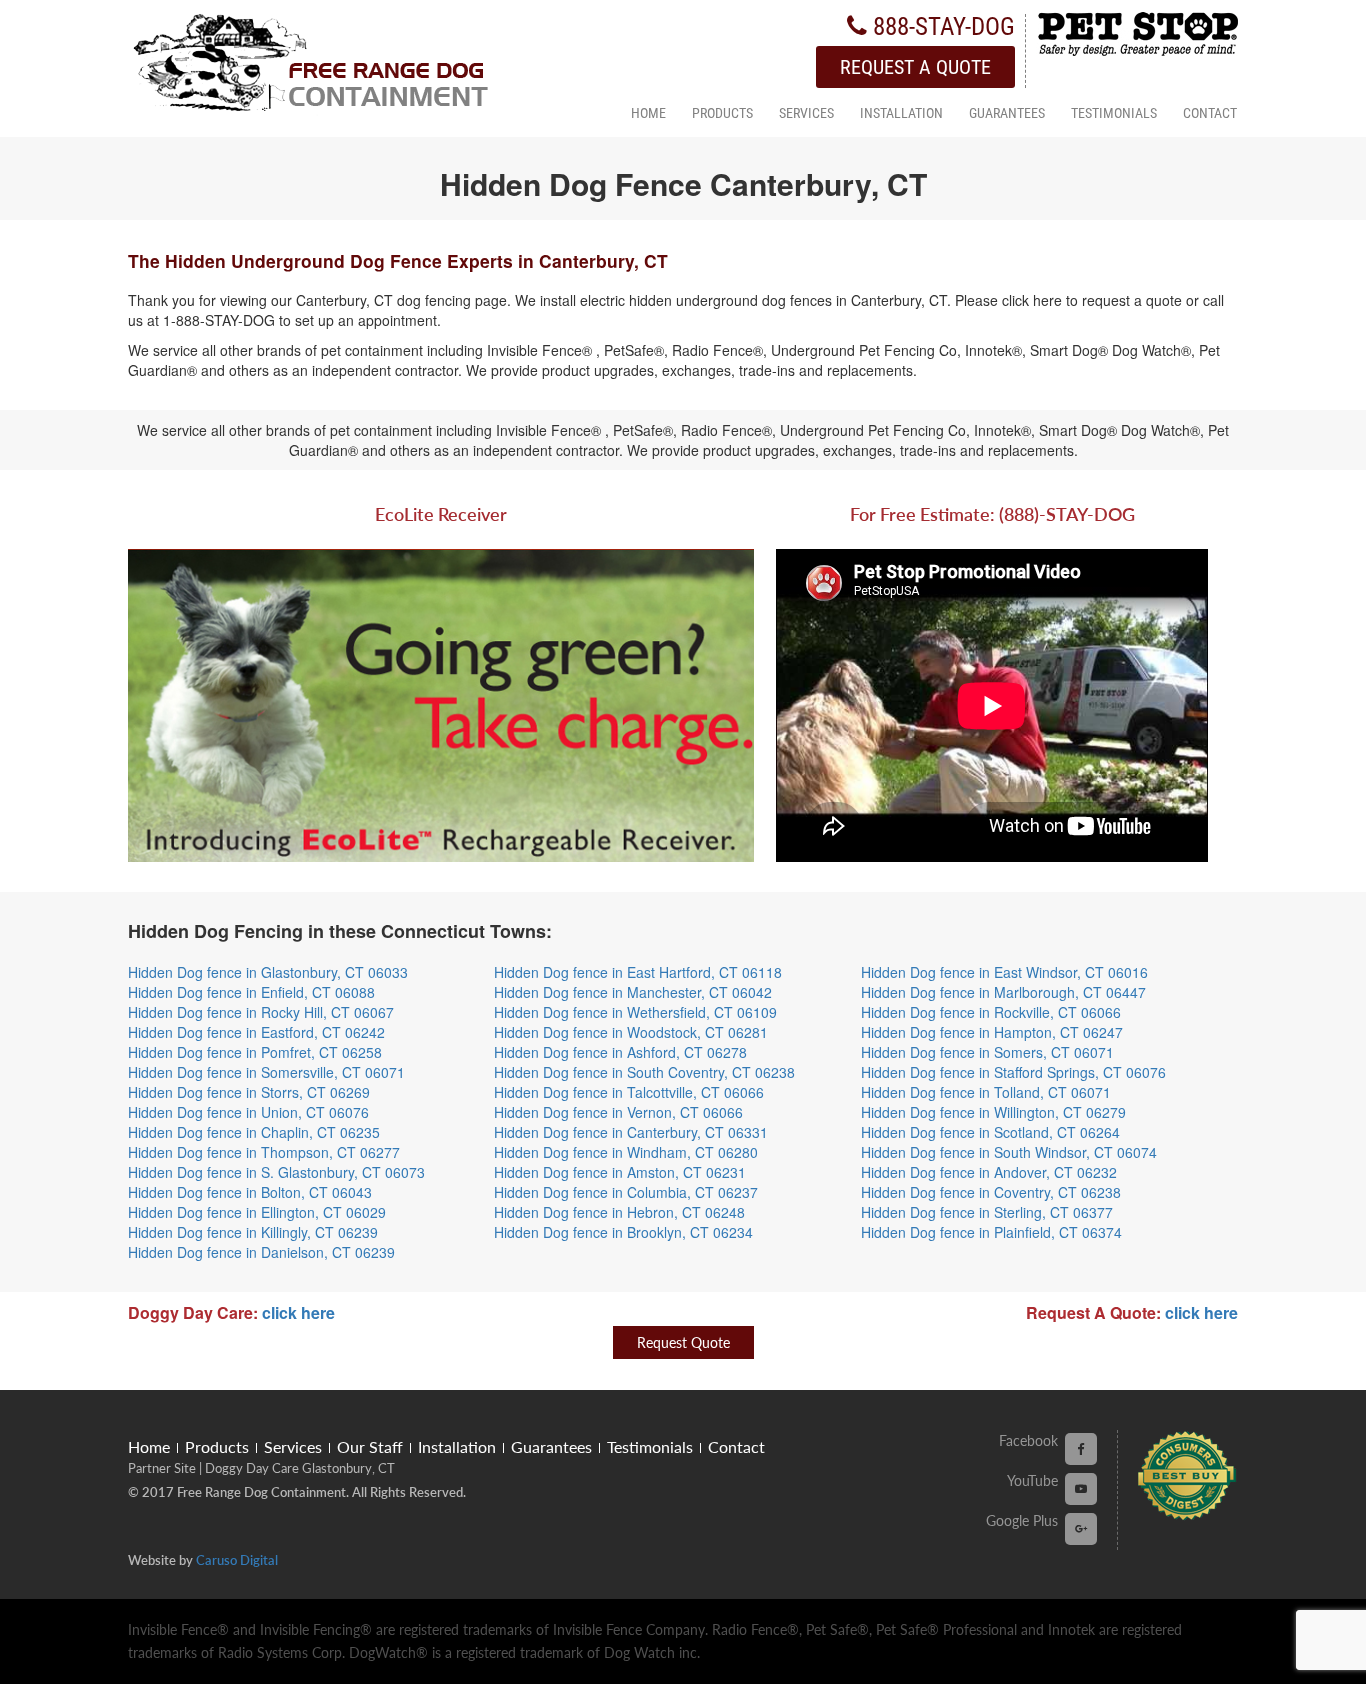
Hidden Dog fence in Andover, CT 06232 (989, 1172)
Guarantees (1007, 114)
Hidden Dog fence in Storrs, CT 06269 (249, 1092)
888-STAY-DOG (941, 26)
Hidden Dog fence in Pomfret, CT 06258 (255, 1052)
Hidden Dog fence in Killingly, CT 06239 (253, 1232)
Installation (901, 114)
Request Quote (683, 1342)
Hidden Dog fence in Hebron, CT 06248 (619, 1212)
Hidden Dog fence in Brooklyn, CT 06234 (623, 1232)
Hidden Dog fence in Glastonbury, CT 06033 (268, 972)
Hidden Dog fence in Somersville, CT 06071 (266, 1072)
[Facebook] (1081, 1447)
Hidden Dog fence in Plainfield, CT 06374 (991, 1232)
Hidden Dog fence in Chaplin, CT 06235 (254, 1132)
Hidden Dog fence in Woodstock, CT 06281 (631, 1032)
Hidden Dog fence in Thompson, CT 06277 (264, 1152)
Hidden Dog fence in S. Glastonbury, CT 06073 (276, 1172)
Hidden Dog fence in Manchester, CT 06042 (633, 992)
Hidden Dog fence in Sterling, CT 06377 (987, 1212)
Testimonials (1114, 114)
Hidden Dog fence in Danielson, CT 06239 (261, 1252)
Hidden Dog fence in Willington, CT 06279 (993, 1112)
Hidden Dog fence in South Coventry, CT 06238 (644, 1072)
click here (298, 1312)
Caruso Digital (237, 1560)
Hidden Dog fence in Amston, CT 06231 (620, 1172)
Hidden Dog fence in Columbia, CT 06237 (626, 1192)
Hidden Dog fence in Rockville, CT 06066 (991, 1012)
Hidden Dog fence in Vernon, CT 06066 (618, 1112)
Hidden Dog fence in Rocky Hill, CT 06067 (261, 1012)
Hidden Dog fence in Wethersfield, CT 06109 (635, 1012)
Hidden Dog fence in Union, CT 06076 (248, 1112)
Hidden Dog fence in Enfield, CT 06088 (251, 992)
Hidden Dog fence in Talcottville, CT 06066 (629, 1092)
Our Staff (370, 1446)
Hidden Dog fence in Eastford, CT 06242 (256, 1032)
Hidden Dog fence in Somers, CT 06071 (987, 1052)
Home (648, 114)
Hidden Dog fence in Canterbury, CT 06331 (631, 1132)
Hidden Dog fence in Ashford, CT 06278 (620, 1052)
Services (806, 114)
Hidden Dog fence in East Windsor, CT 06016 (1004, 972)
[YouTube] (1081, 1487)
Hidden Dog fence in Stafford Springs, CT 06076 (1013, 1072)
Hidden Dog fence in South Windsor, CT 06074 (1009, 1152)
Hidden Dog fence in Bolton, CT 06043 (250, 1192)
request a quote (915, 67)
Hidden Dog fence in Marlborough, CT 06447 (1003, 992)
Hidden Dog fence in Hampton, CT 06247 (992, 1032)
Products (722, 114)
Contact (1210, 114)
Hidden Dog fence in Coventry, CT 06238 (991, 1192)
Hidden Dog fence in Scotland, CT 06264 (990, 1132)
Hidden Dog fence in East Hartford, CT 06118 (638, 972)
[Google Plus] (1081, 1527)
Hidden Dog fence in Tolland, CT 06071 (986, 1092)
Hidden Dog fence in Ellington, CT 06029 (257, 1212)
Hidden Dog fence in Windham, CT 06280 (626, 1152)
